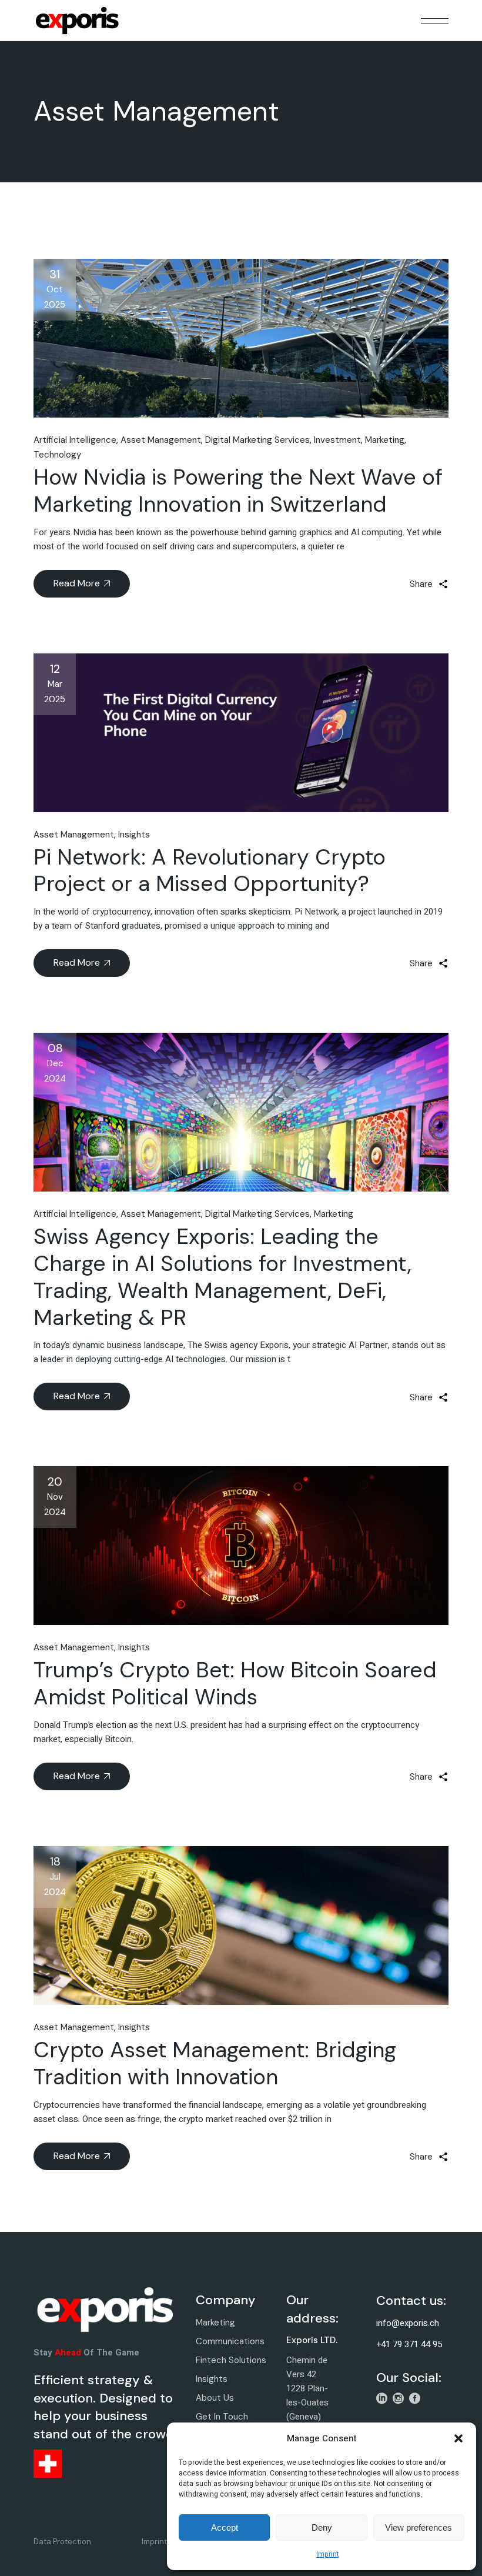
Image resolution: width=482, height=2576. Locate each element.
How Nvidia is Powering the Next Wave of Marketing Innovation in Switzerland (238, 490)
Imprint (328, 2554)
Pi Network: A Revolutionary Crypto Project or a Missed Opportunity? (210, 870)
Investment (337, 440)
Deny (322, 2527)
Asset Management (161, 440)
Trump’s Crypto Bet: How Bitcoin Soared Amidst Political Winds (235, 1683)
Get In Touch (222, 2417)
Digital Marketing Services (257, 440)
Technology (57, 455)
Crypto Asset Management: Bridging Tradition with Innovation (215, 2063)
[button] (458, 2438)
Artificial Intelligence (75, 440)
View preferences (419, 2527)
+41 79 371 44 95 (409, 2344)
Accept (225, 2527)
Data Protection (62, 2542)
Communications (230, 2341)
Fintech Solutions (231, 2360)
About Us (215, 2398)
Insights (134, 835)
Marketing (385, 440)
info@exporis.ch (408, 2323)
